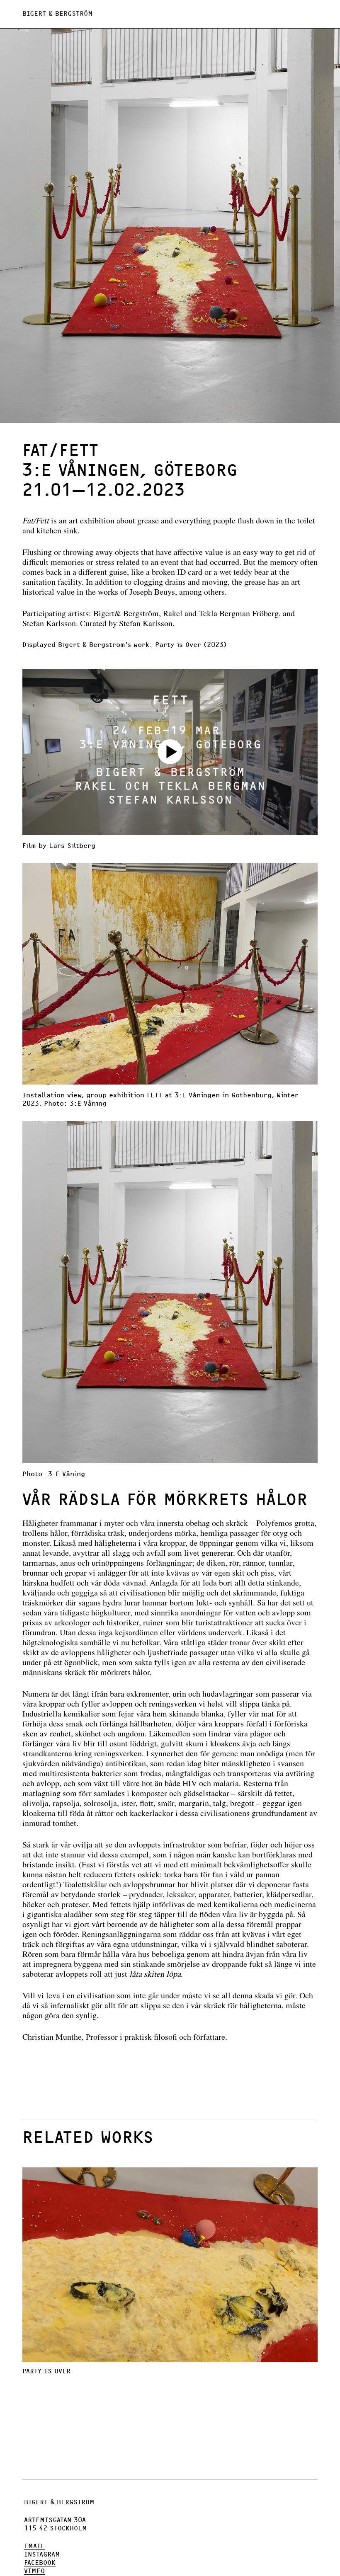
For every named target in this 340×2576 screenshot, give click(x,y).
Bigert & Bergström (58, 14)
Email (34, 2546)
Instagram (42, 2554)
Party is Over (46, 2371)
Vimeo (34, 2571)
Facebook (40, 2563)
